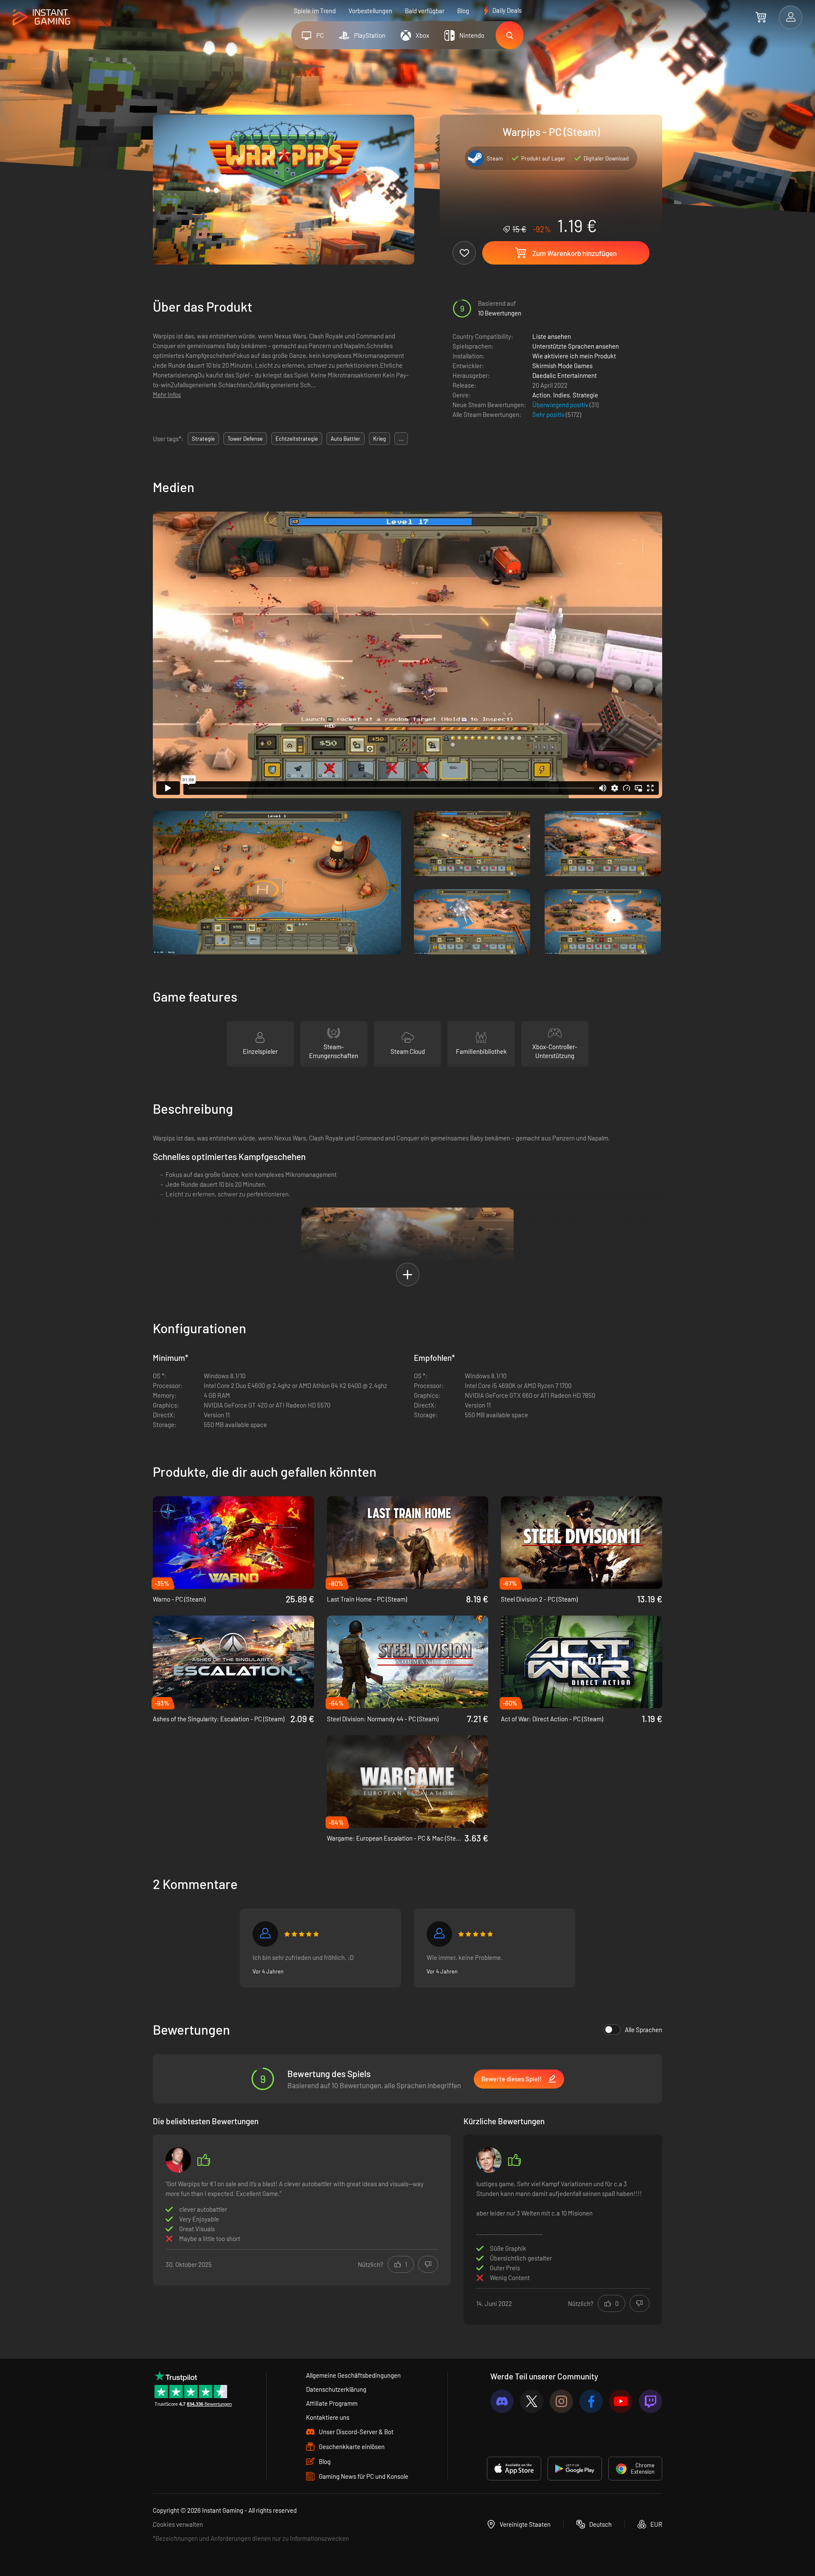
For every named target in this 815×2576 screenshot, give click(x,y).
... (401, 439)
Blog (463, 11)
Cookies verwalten (178, 2524)
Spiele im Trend (315, 11)
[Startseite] (41, 18)
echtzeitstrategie (297, 439)
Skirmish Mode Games (562, 366)
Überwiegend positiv (561, 405)
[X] (532, 2401)
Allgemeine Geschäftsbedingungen (353, 2375)
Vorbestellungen (370, 11)
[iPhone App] (514, 2469)
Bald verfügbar (425, 11)
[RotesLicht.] (265, 1934)
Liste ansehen (552, 336)
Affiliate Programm (332, 2403)
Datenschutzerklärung (336, 2389)
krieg (379, 439)
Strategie (585, 395)
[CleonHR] (178, 2160)
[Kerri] (439, 1934)
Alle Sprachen (644, 2030)
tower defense (245, 439)
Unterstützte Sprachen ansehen (576, 346)
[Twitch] (651, 2401)
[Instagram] (561, 2401)
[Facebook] (591, 2401)
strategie (203, 439)
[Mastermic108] (489, 2160)
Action (541, 395)
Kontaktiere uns (328, 2417)
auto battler (346, 439)
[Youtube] (621, 2401)
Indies (561, 395)
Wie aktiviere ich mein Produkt (574, 356)
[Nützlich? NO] (428, 2264)
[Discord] (502, 2401)
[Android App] (575, 2469)
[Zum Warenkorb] (761, 17)
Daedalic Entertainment (565, 375)
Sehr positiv (549, 414)
